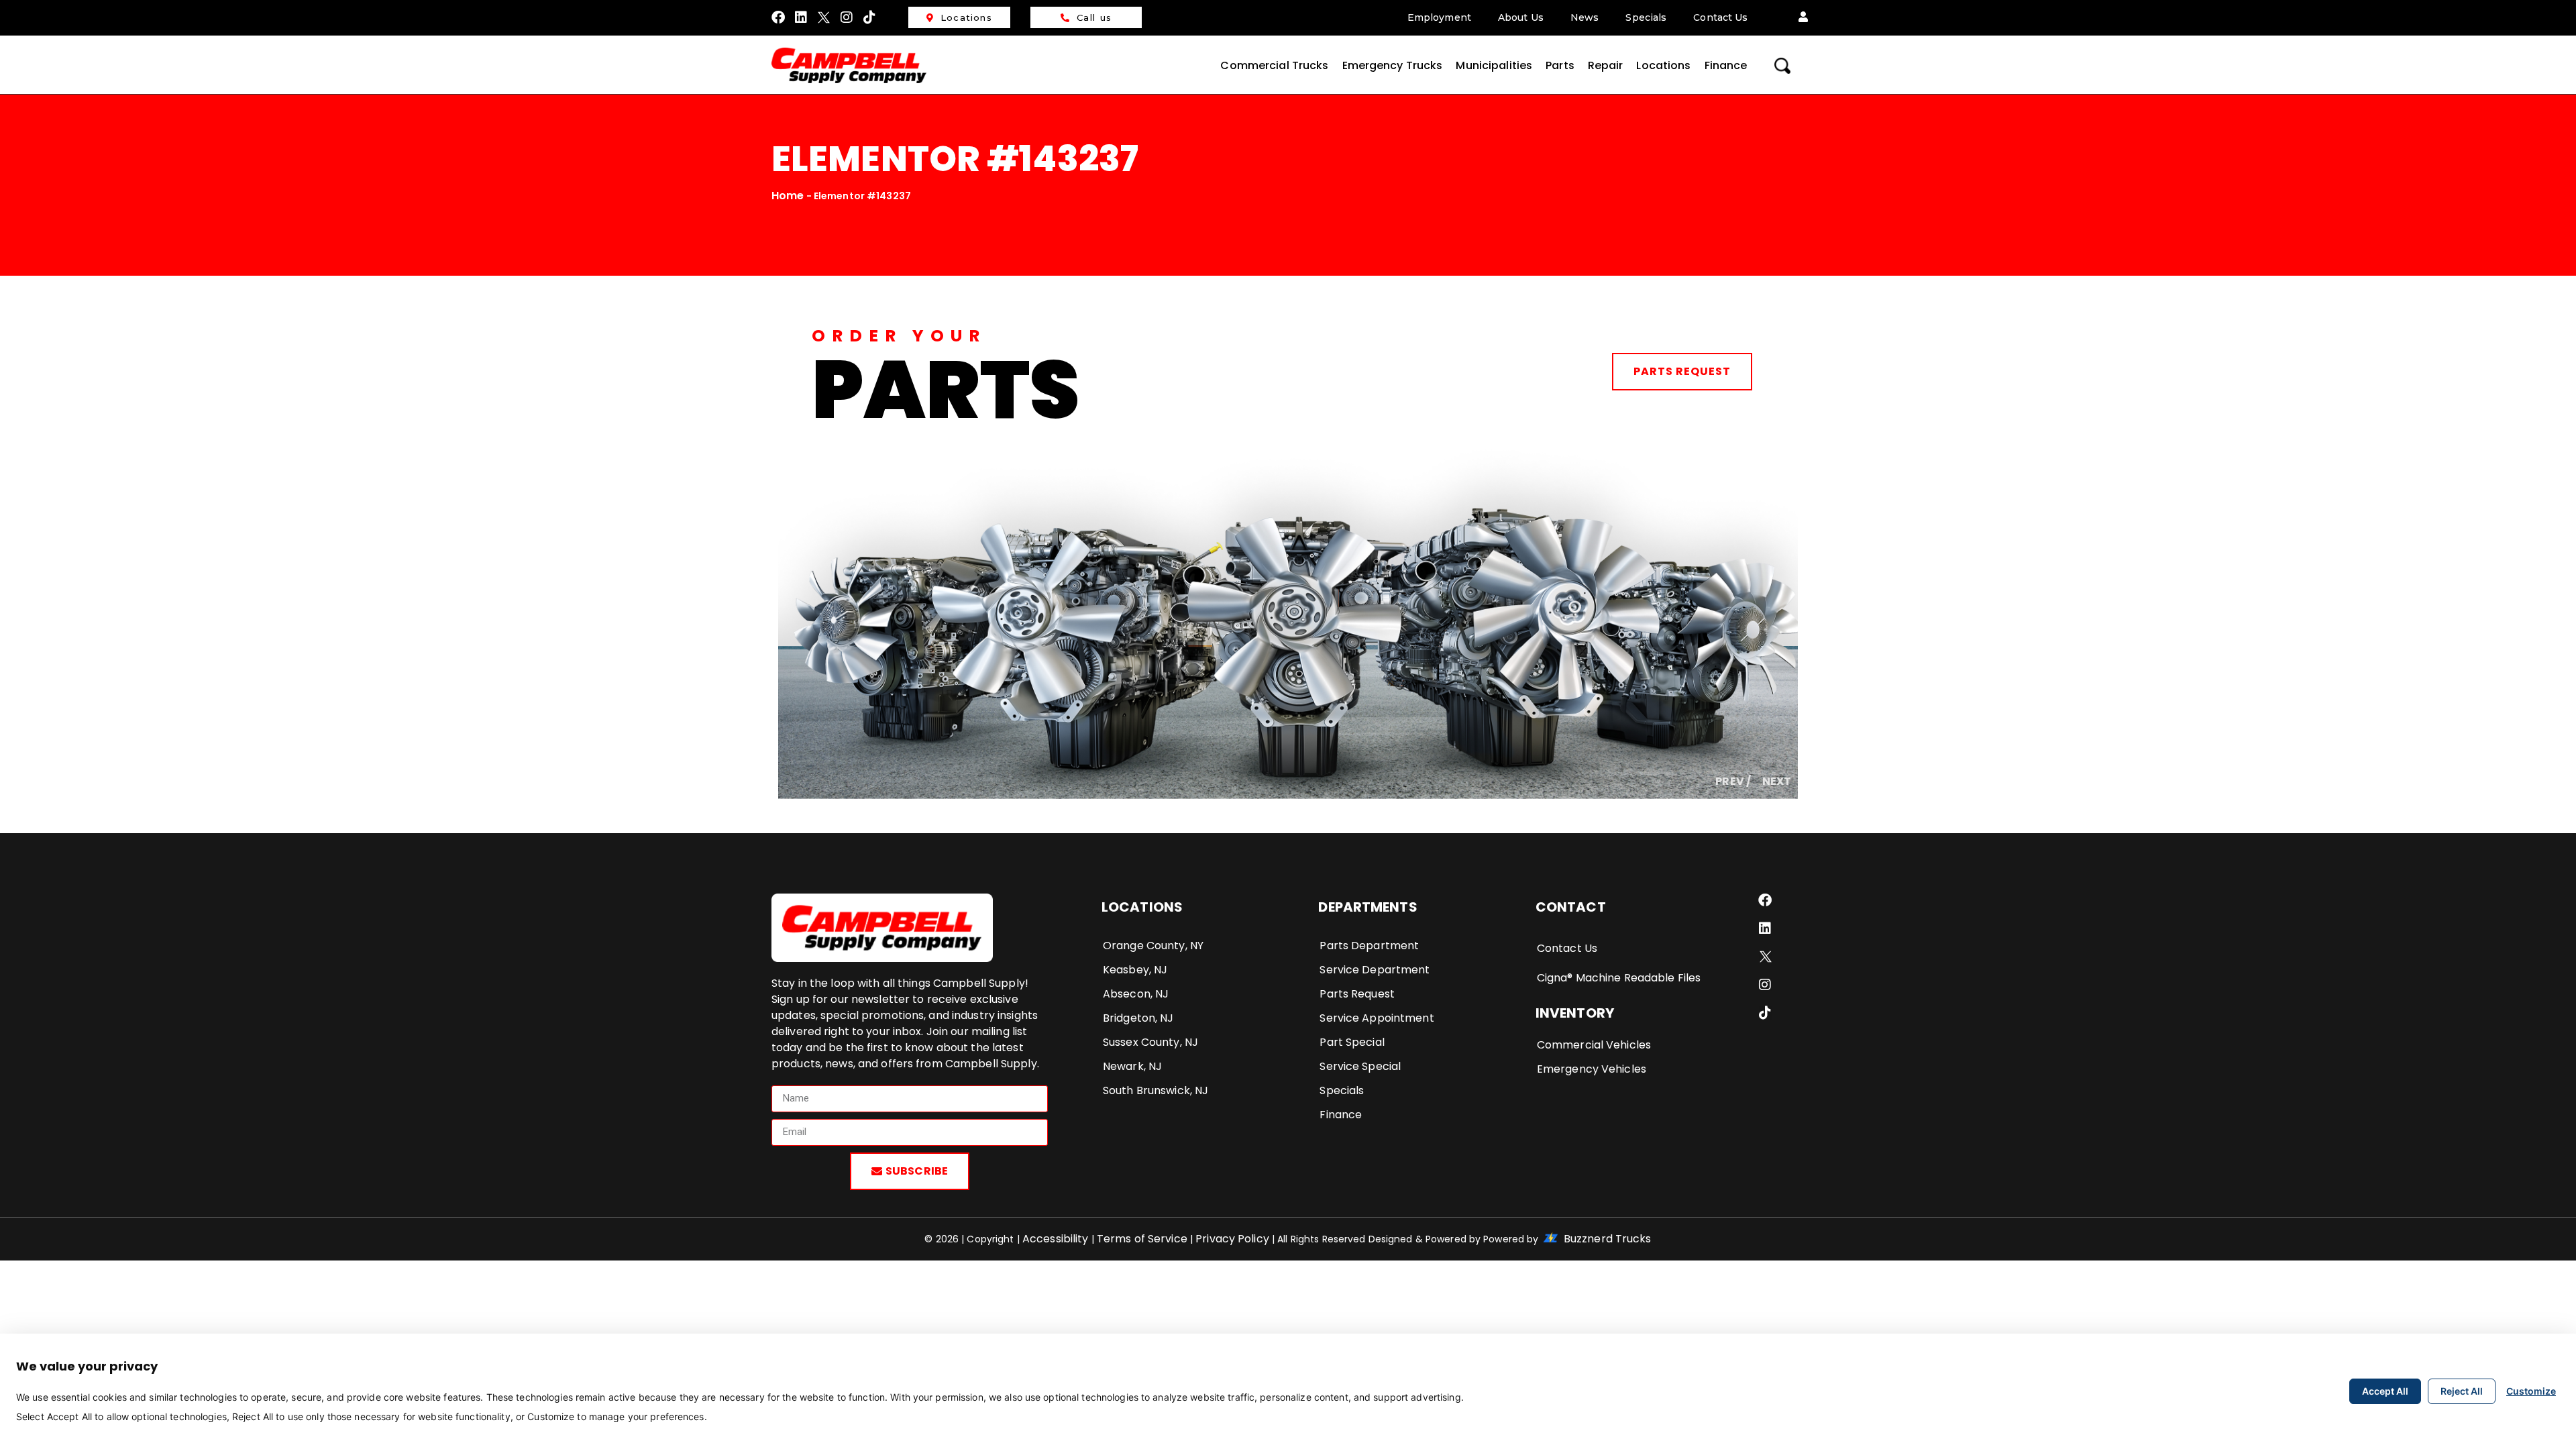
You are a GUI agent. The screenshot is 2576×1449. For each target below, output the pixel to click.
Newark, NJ (1132, 1066)
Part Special (1352, 1042)
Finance (1726, 65)
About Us (1521, 17)
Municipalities (1494, 65)
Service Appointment (1377, 1018)
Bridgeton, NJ (1138, 1018)
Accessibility (1056, 1239)
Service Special (1360, 1066)
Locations (966, 17)
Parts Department (1369, 946)
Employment (1439, 17)
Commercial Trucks (1274, 65)
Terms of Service (1143, 1239)
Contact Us (1720, 17)
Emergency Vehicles (1592, 1069)
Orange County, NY (1153, 946)
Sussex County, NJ (1150, 1042)
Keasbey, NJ (1135, 970)
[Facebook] (778, 17)
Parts (1560, 65)
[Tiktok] (870, 17)
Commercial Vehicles (1594, 1045)
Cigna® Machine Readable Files (1619, 978)
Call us (1094, 17)
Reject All (2462, 1391)
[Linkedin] (801, 17)
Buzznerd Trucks (1606, 1239)
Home (788, 196)
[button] (1803, 17)
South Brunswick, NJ (1156, 1090)
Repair (1606, 65)
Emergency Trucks (1393, 65)
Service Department (1375, 970)
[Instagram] (847, 17)
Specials (1646, 17)
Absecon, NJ (1136, 994)
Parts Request (1682, 371)
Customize (2531, 1391)
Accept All (2385, 1391)
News (1585, 17)
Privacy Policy (1232, 1239)
